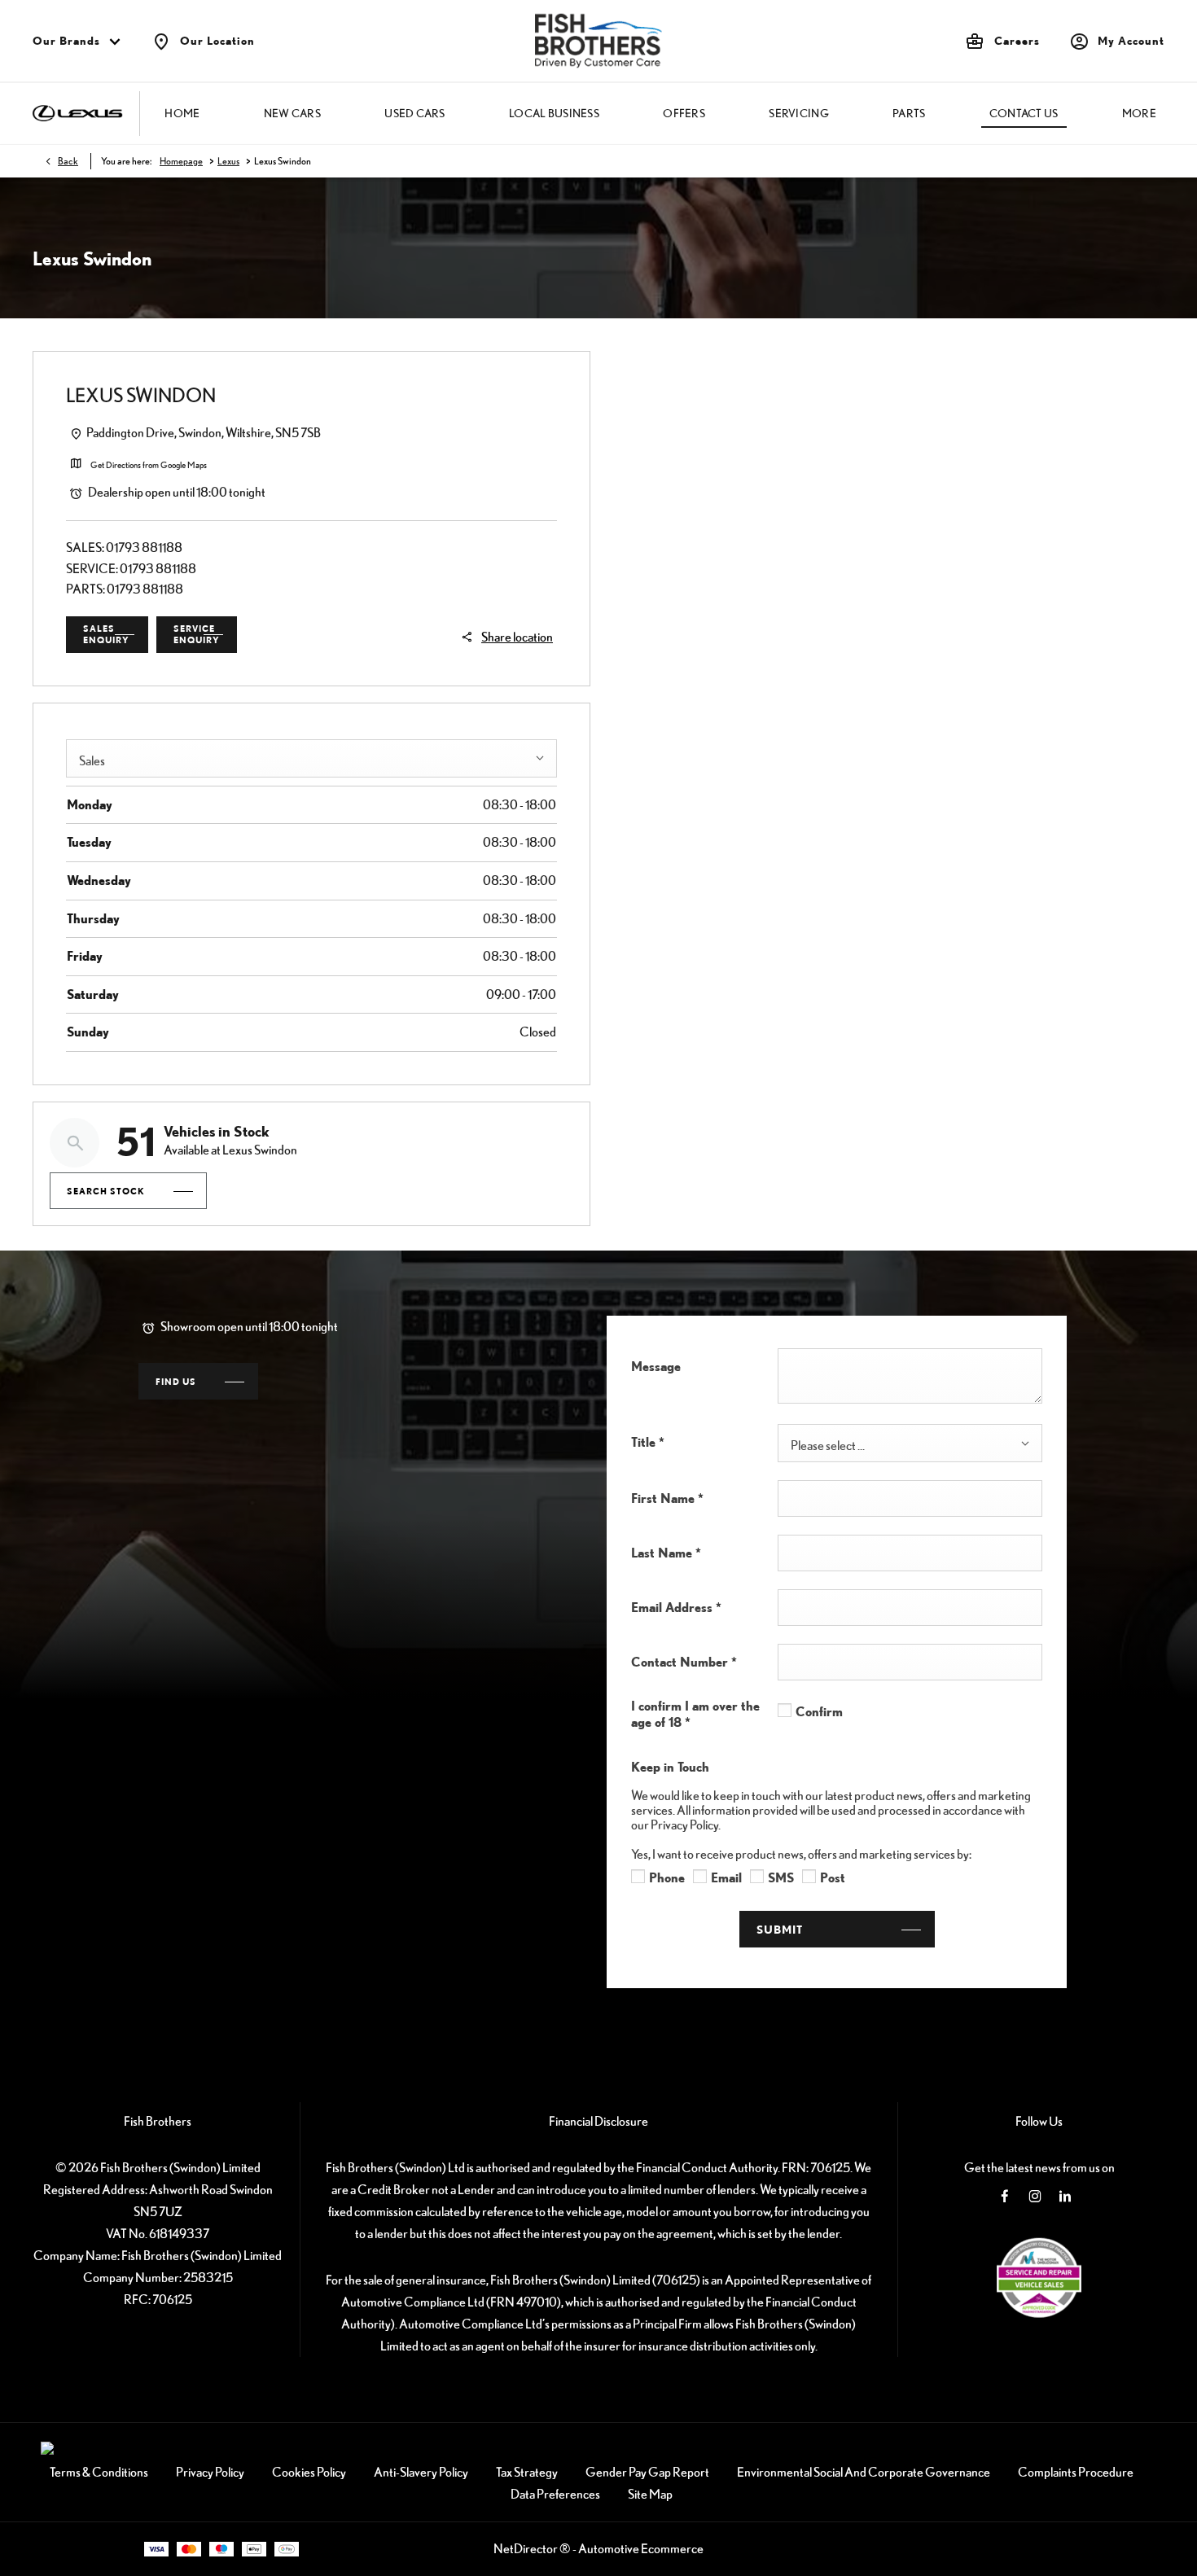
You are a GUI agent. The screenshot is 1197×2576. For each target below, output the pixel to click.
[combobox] (311, 758)
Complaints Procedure (1076, 2472)
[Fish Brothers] (598, 41)
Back (68, 161)
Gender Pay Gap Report (647, 2472)
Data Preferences (555, 2494)
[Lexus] (78, 114)
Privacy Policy (210, 2472)
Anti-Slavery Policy (421, 2472)
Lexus (228, 161)
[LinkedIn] (1065, 2196)
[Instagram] (1035, 2196)
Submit (780, 1929)
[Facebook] (1005, 2196)
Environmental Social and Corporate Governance (864, 2472)
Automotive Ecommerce (641, 2548)
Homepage (181, 161)
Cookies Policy (309, 2472)
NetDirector (526, 2548)
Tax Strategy (527, 2472)
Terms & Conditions (99, 2472)
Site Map (650, 2494)
